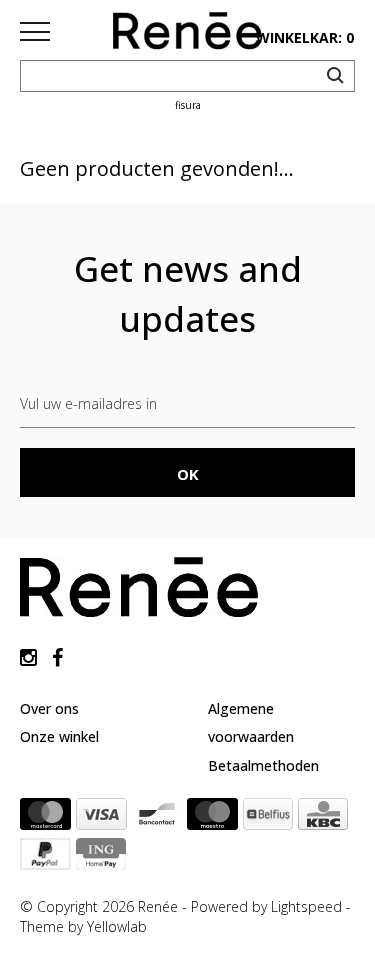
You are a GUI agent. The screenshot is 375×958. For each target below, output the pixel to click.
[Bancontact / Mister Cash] (157, 818)
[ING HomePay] (101, 858)
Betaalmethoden (263, 765)
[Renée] (188, 35)
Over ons (49, 708)
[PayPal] (45, 858)
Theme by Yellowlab (83, 926)
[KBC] (323, 818)
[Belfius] (268, 818)
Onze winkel (59, 736)
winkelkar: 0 (305, 37)
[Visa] (101, 818)
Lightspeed (306, 906)
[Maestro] (212, 818)
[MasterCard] (45, 818)
